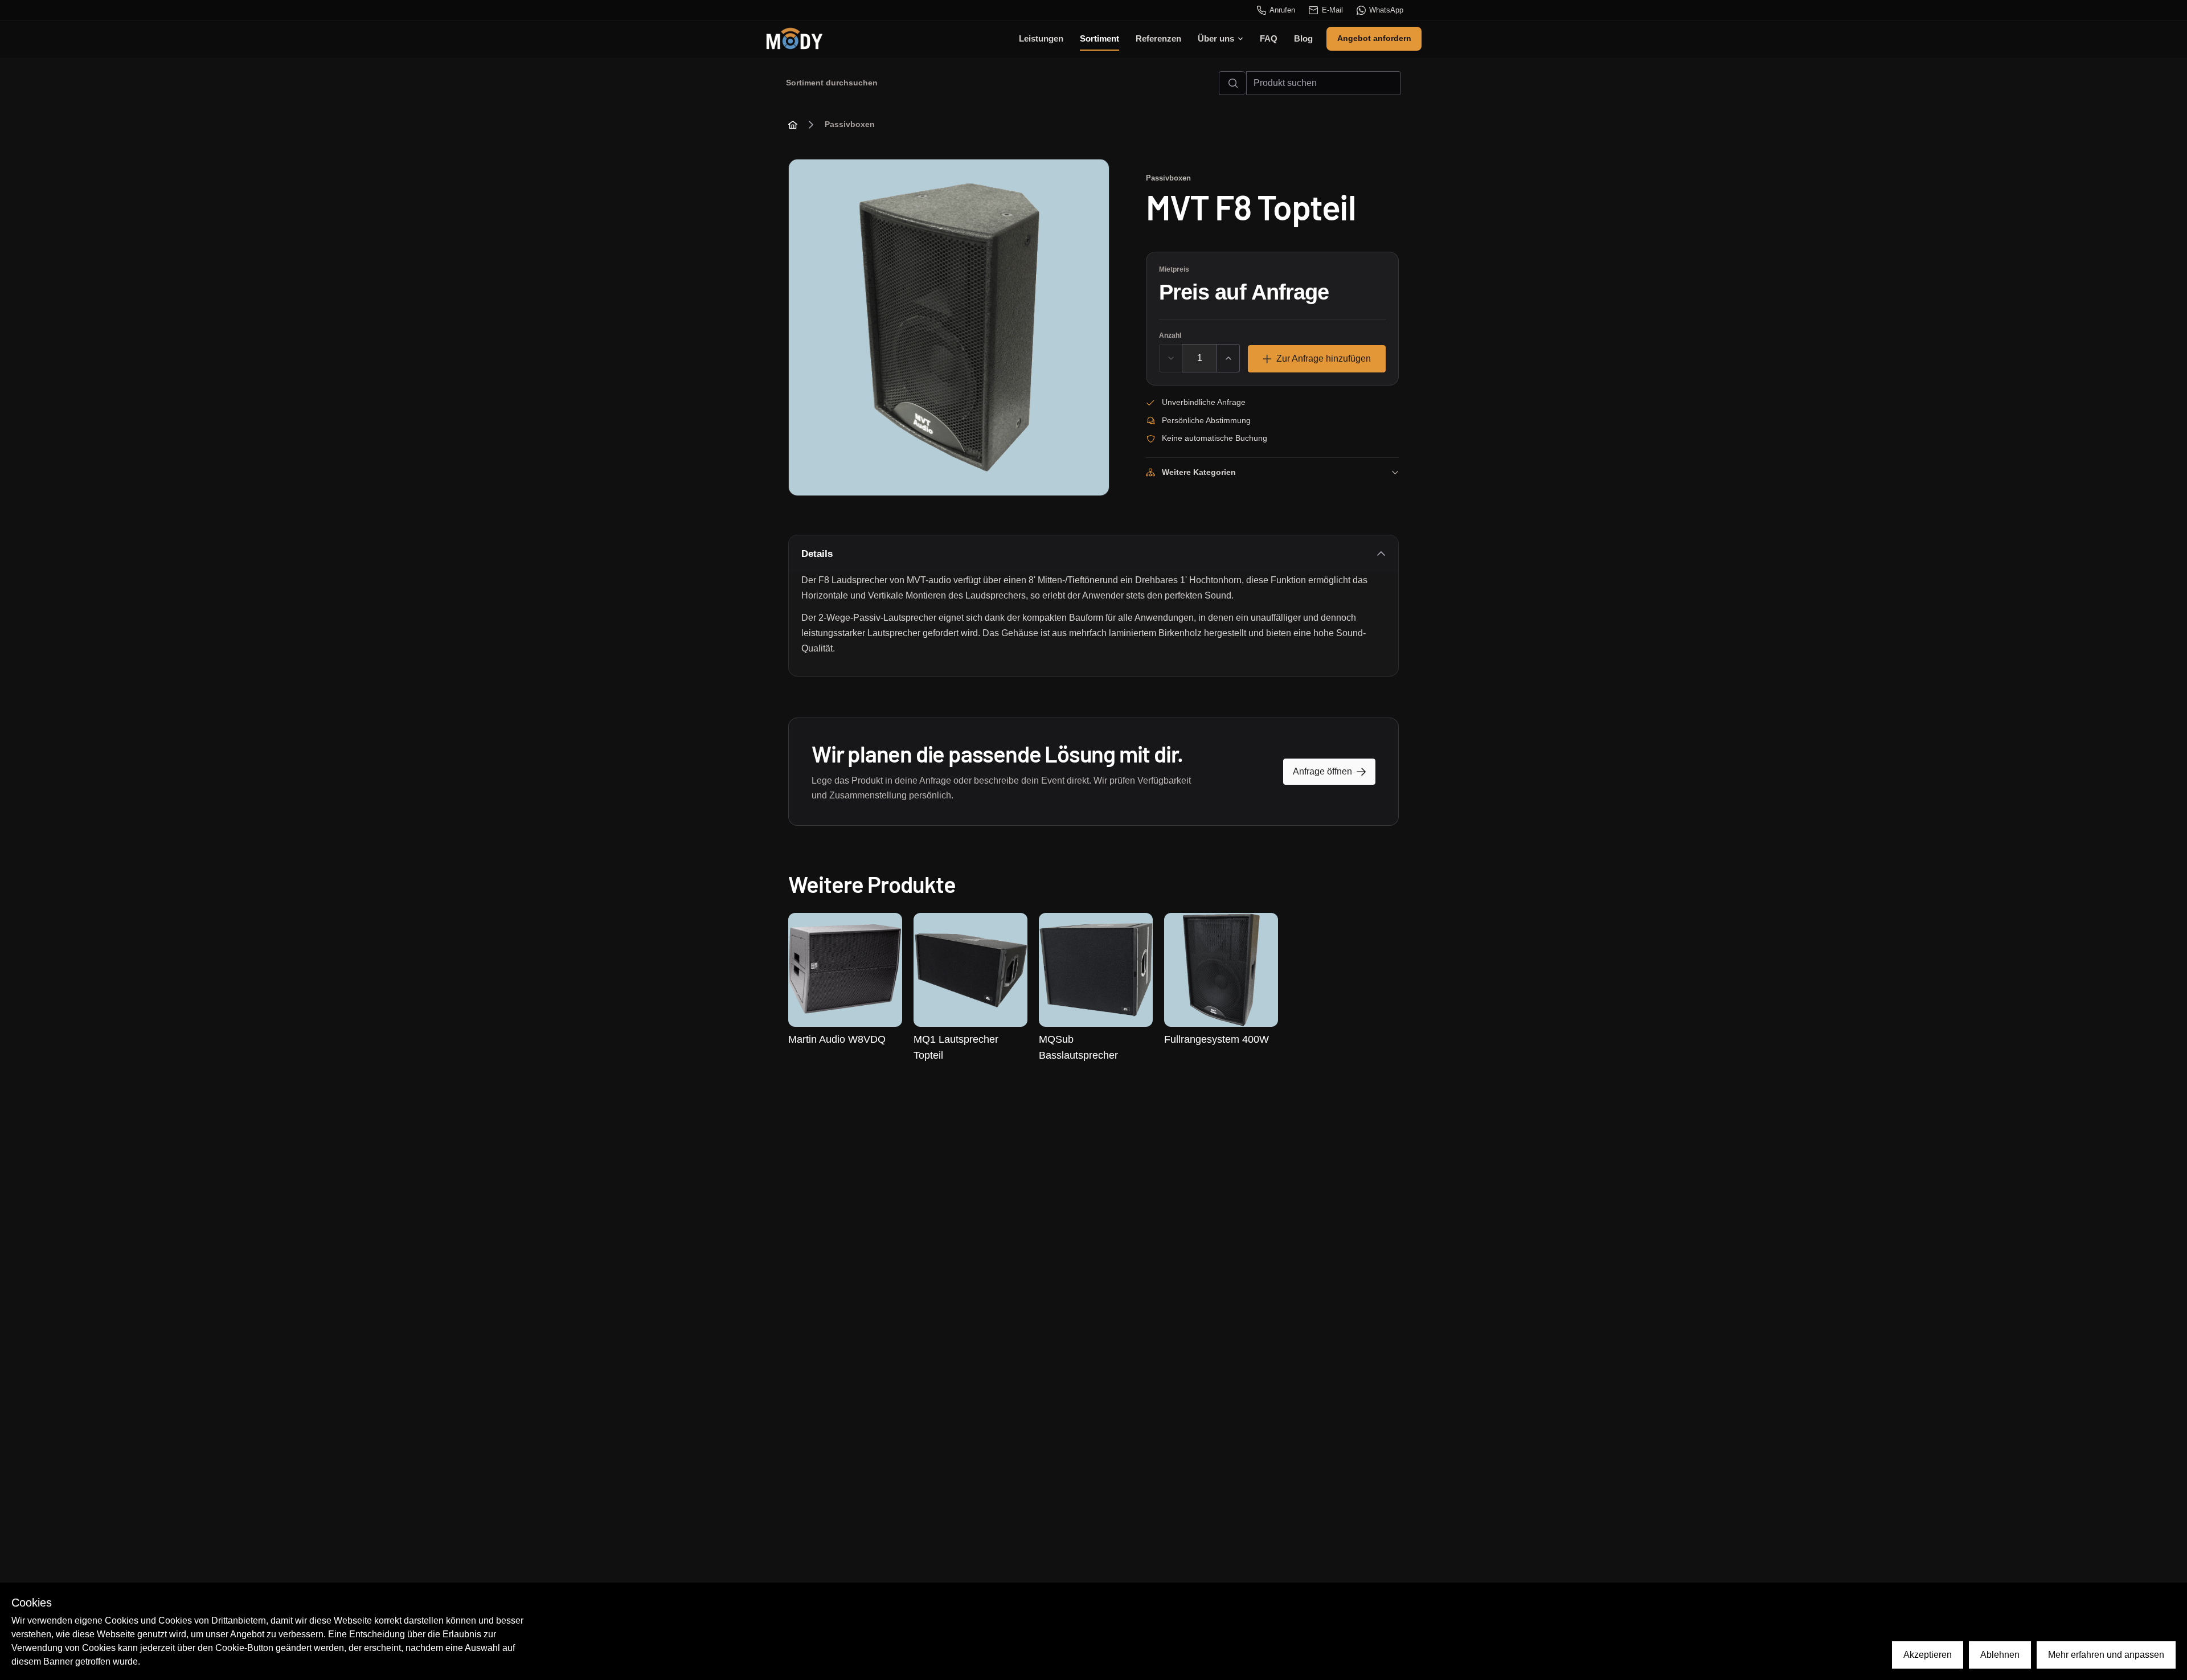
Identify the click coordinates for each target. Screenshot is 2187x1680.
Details (817, 554)
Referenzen (1158, 38)
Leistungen (1041, 38)
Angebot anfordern (1374, 38)
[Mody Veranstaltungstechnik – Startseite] (794, 39)
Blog (1303, 38)
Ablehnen (2000, 1655)
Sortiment (1099, 38)
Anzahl (1170, 335)
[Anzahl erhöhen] (1228, 358)
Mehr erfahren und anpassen (2106, 1655)
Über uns (1216, 38)
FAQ (1269, 38)
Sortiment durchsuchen (832, 83)
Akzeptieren (1928, 1655)
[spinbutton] (1199, 358)
